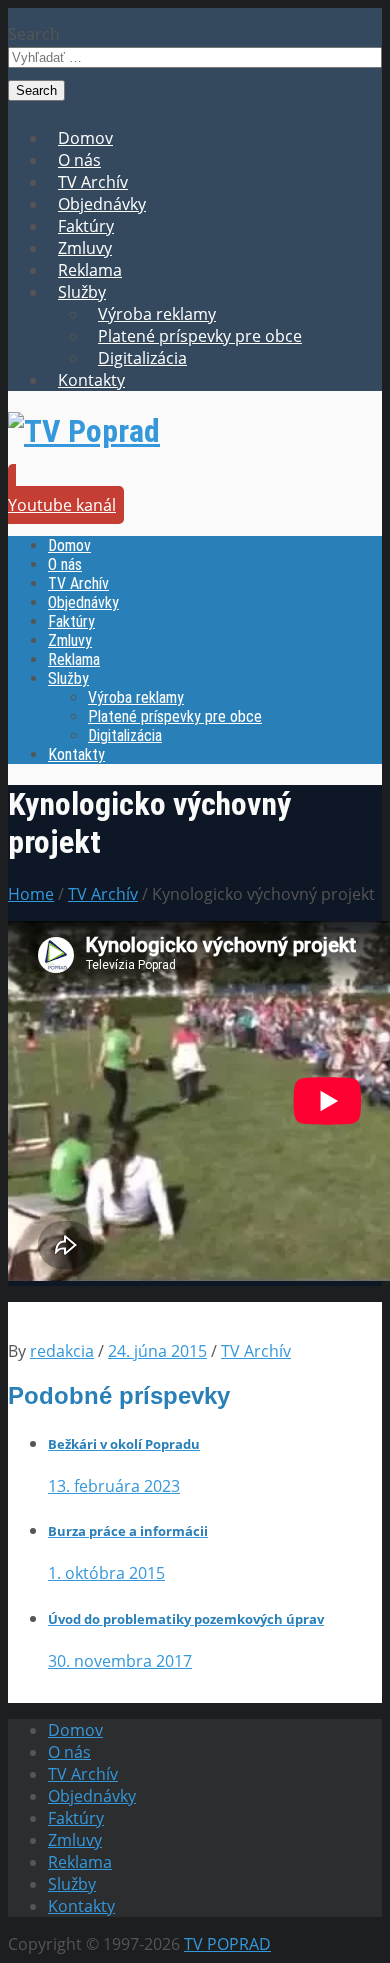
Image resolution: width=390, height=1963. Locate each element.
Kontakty (91, 380)
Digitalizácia (142, 358)
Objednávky (102, 204)
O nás (79, 160)
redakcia (62, 1351)
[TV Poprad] (84, 431)
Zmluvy (85, 248)
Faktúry (86, 226)
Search (34, 34)
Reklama (90, 270)
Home (31, 894)
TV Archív (93, 182)
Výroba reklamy (157, 314)
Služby (82, 292)
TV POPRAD (227, 1944)
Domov (85, 138)
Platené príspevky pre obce (200, 336)
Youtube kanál (62, 505)
